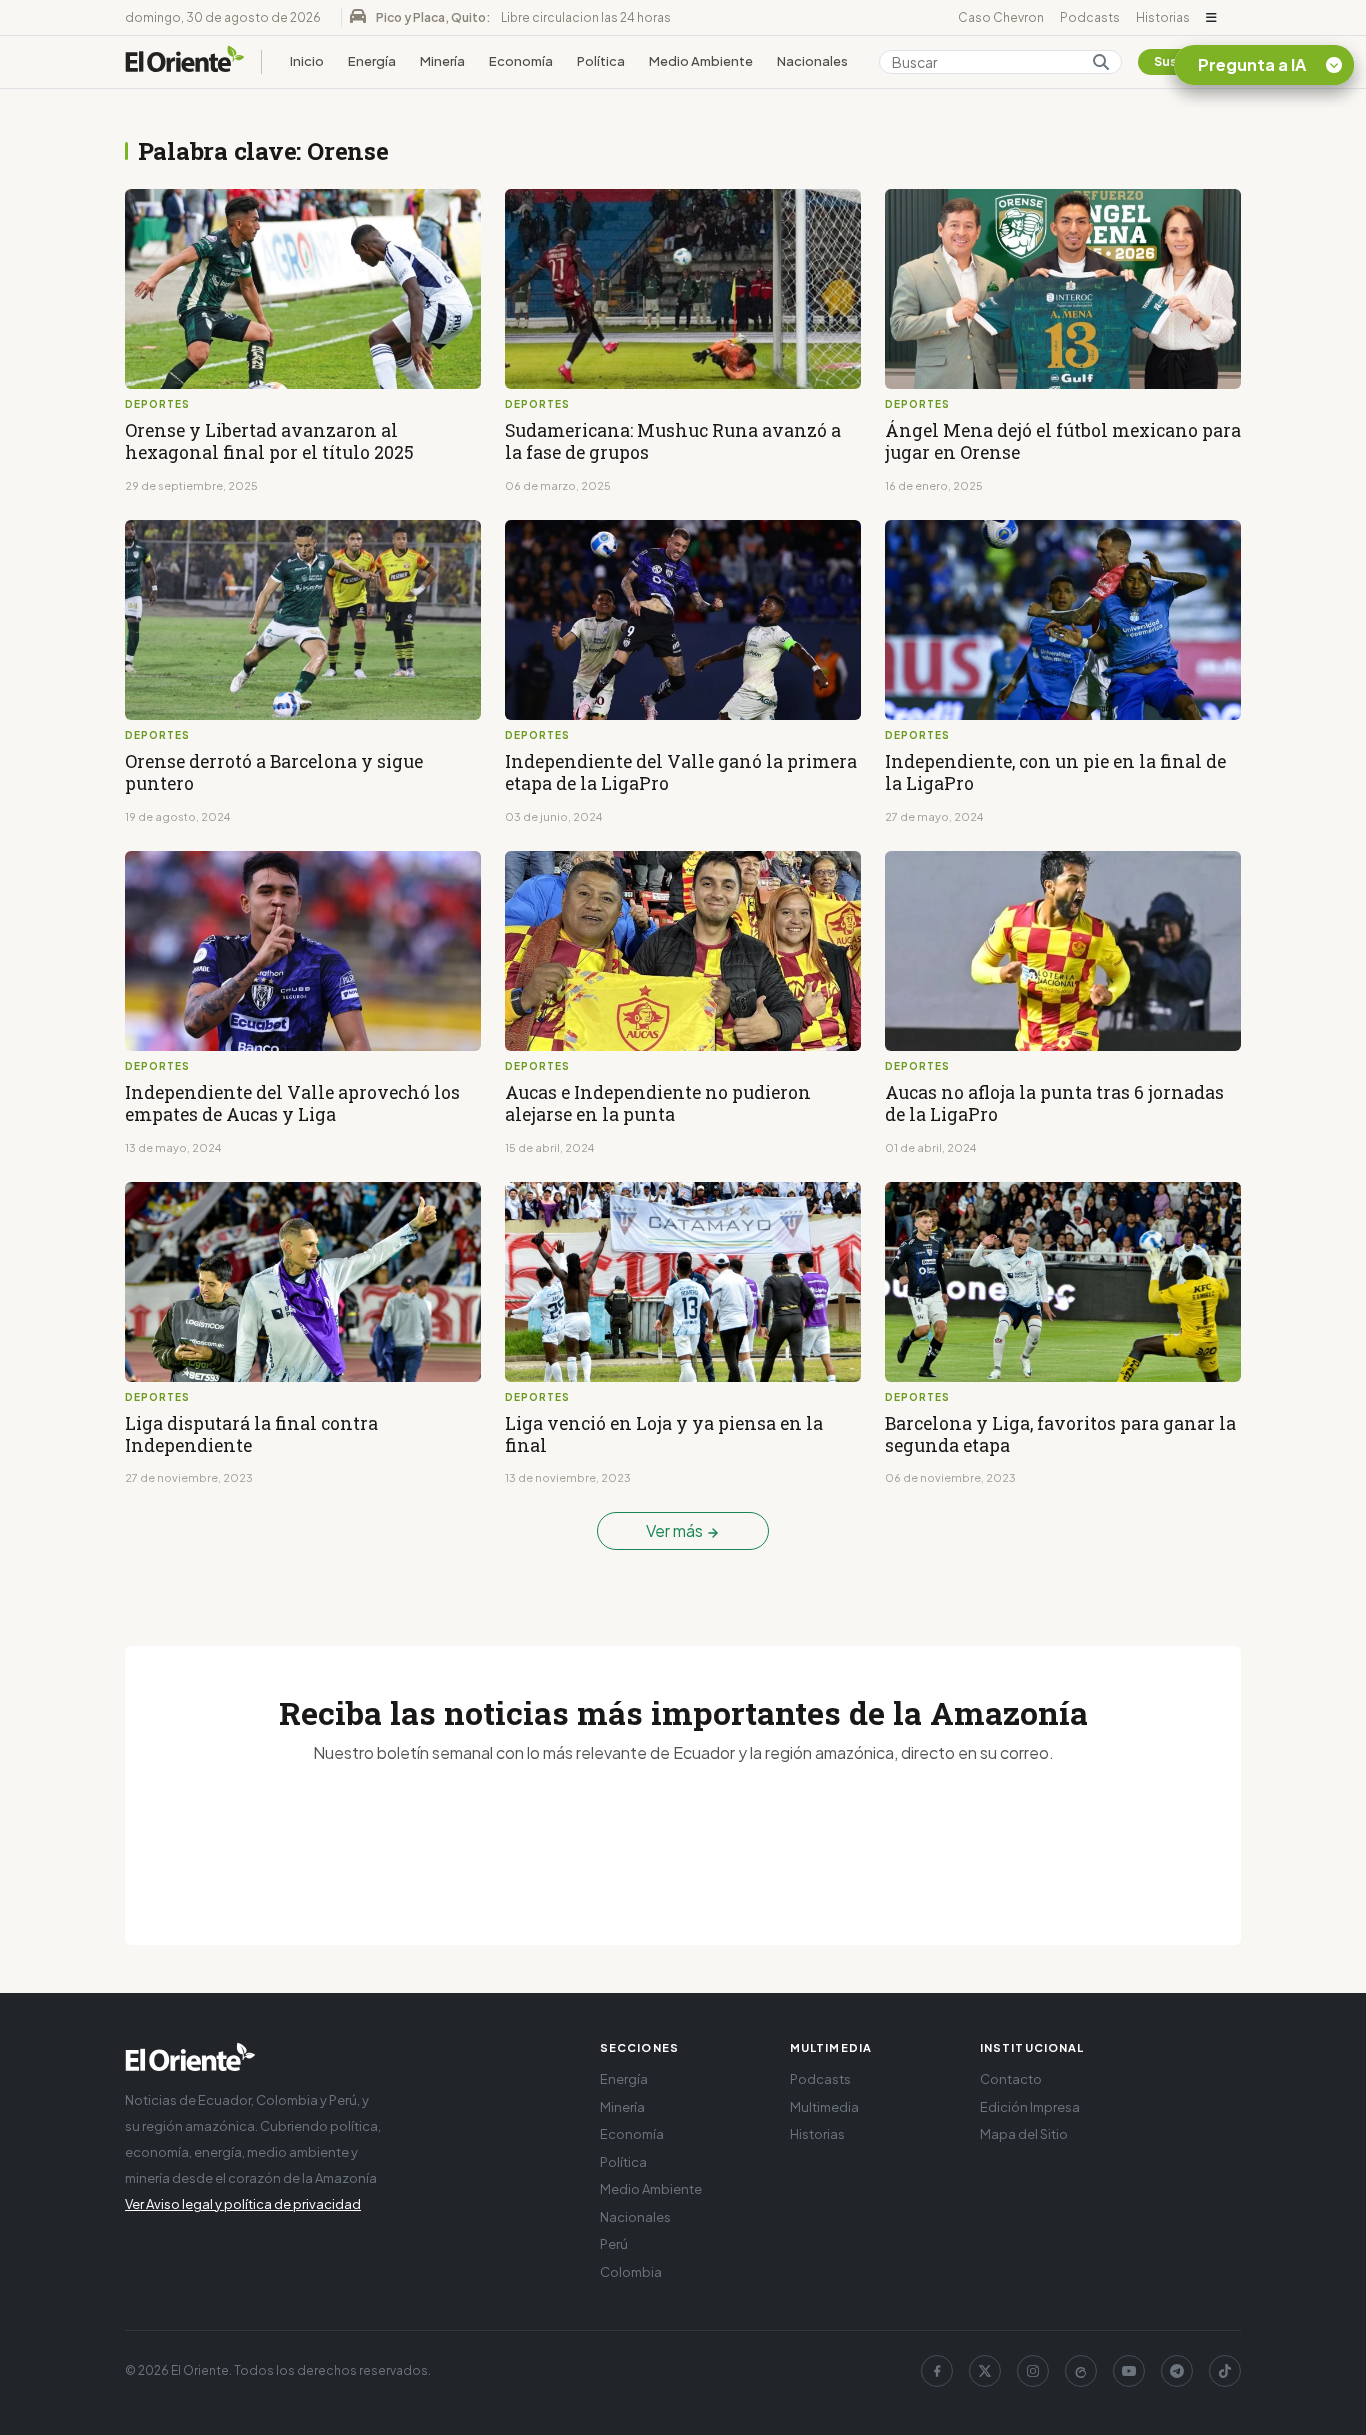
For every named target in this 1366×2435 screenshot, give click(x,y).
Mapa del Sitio (1024, 2134)
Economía (521, 61)
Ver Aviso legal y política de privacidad (243, 2204)
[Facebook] (937, 2371)
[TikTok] (1225, 2371)
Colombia (631, 2272)
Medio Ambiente (701, 61)
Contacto (1011, 2079)
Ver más (676, 1530)
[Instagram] (1033, 2371)
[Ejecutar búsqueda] (1101, 62)
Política (601, 61)
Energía (372, 61)
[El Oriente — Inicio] (185, 62)
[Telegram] (1177, 2371)
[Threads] (1081, 2371)
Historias (1163, 17)
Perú (614, 2244)
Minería (442, 61)
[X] (985, 2371)
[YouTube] (1129, 2371)
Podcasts (1090, 17)
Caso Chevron (1001, 17)
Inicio (307, 61)
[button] (1211, 18)
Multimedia (824, 2107)
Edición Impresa (1030, 2107)
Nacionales (812, 61)
